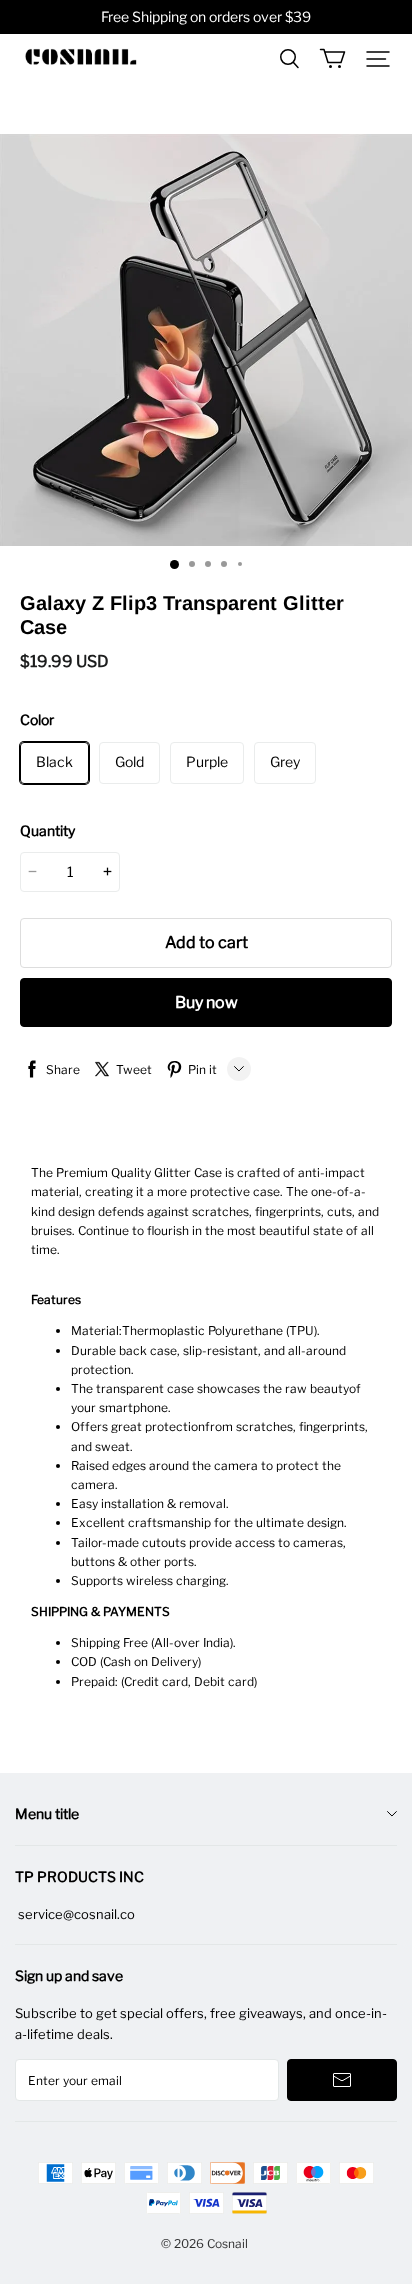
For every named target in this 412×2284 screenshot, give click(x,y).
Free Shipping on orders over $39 (206, 16)
